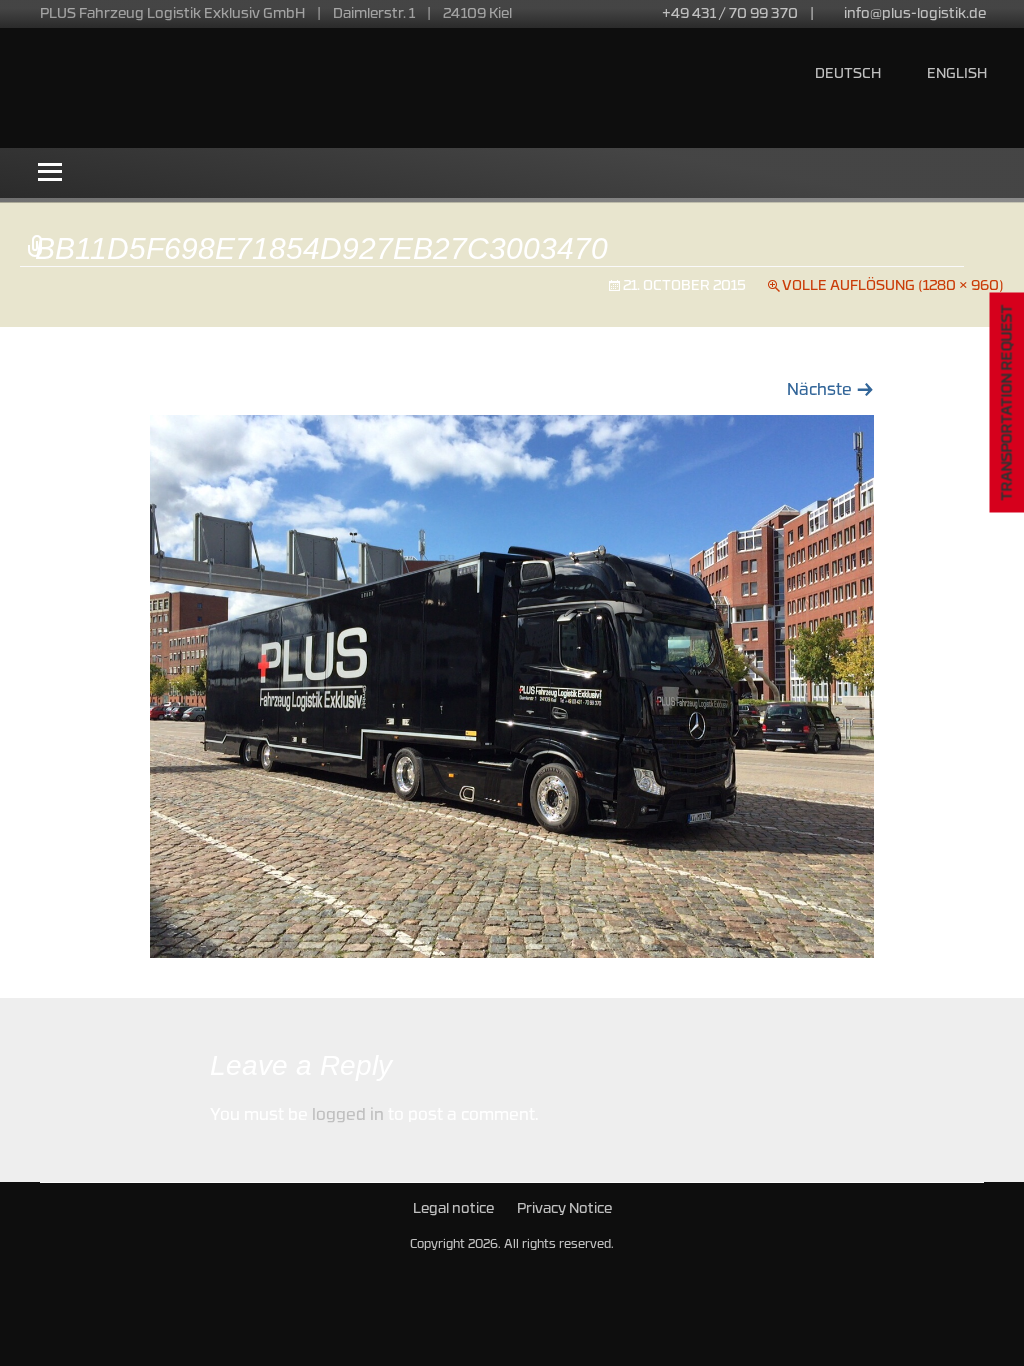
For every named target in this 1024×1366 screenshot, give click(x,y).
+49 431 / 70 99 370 (730, 14)
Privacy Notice (564, 1209)
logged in (348, 1116)
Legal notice (453, 1209)
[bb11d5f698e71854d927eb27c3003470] (512, 687)
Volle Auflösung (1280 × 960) (893, 286)
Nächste (830, 391)
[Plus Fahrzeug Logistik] (265, 88)
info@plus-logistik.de (915, 14)
